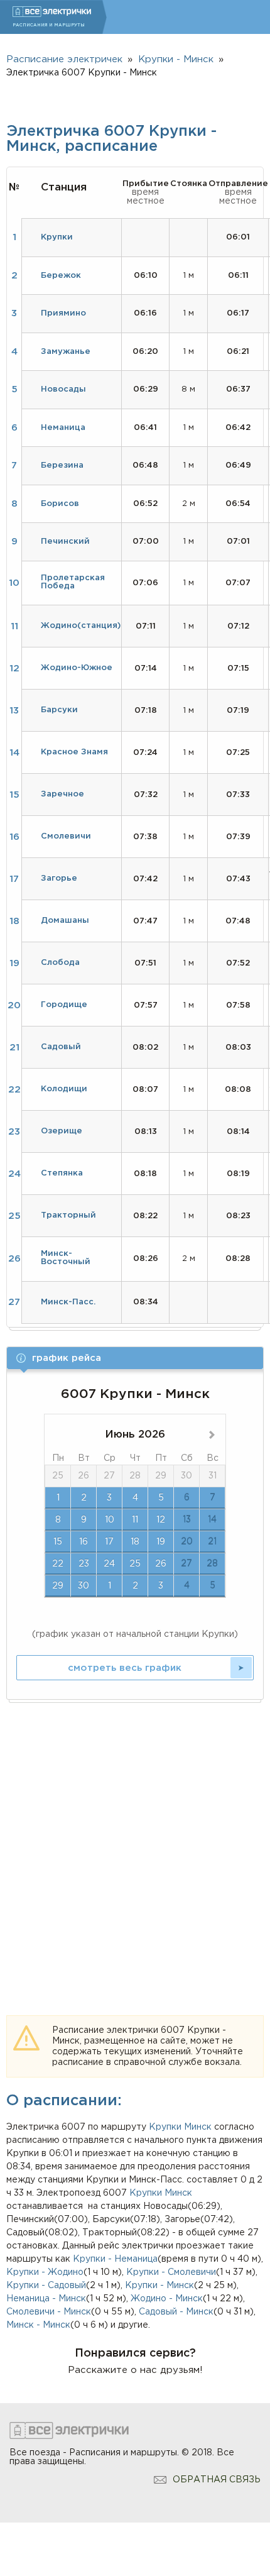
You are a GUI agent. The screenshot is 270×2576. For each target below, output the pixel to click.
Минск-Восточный (66, 1258)
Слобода (60, 963)
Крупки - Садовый (46, 2286)
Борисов (60, 504)
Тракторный (68, 1215)
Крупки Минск (161, 2193)
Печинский (65, 542)
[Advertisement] (135, 1844)
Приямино (63, 313)
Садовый (61, 1047)
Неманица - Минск (46, 2299)
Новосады (63, 389)
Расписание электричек (64, 59)
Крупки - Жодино (45, 2272)
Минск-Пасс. (68, 1302)
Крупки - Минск (159, 2286)
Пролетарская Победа (73, 582)
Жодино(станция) (81, 626)
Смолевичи (66, 836)
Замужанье (66, 352)
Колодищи (64, 1089)
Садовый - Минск (176, 2312)
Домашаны (65, 921)
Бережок (61, 276)
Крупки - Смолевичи (171, 2272)
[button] (135, 1358)
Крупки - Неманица (115, 2259)
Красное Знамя (74, 752)
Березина (62, 465)
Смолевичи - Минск (49, 2312)
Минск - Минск (38, 2325)
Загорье (59, 878)
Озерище (62, 1131)
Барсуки (59, 710)
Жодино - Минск (167, 2299)
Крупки (165, 2127)
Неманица (63, 428)
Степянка (62, 1173)
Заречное (62, 794)
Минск (198, 2127)
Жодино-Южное (77, 668)
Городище (64, 1005)
